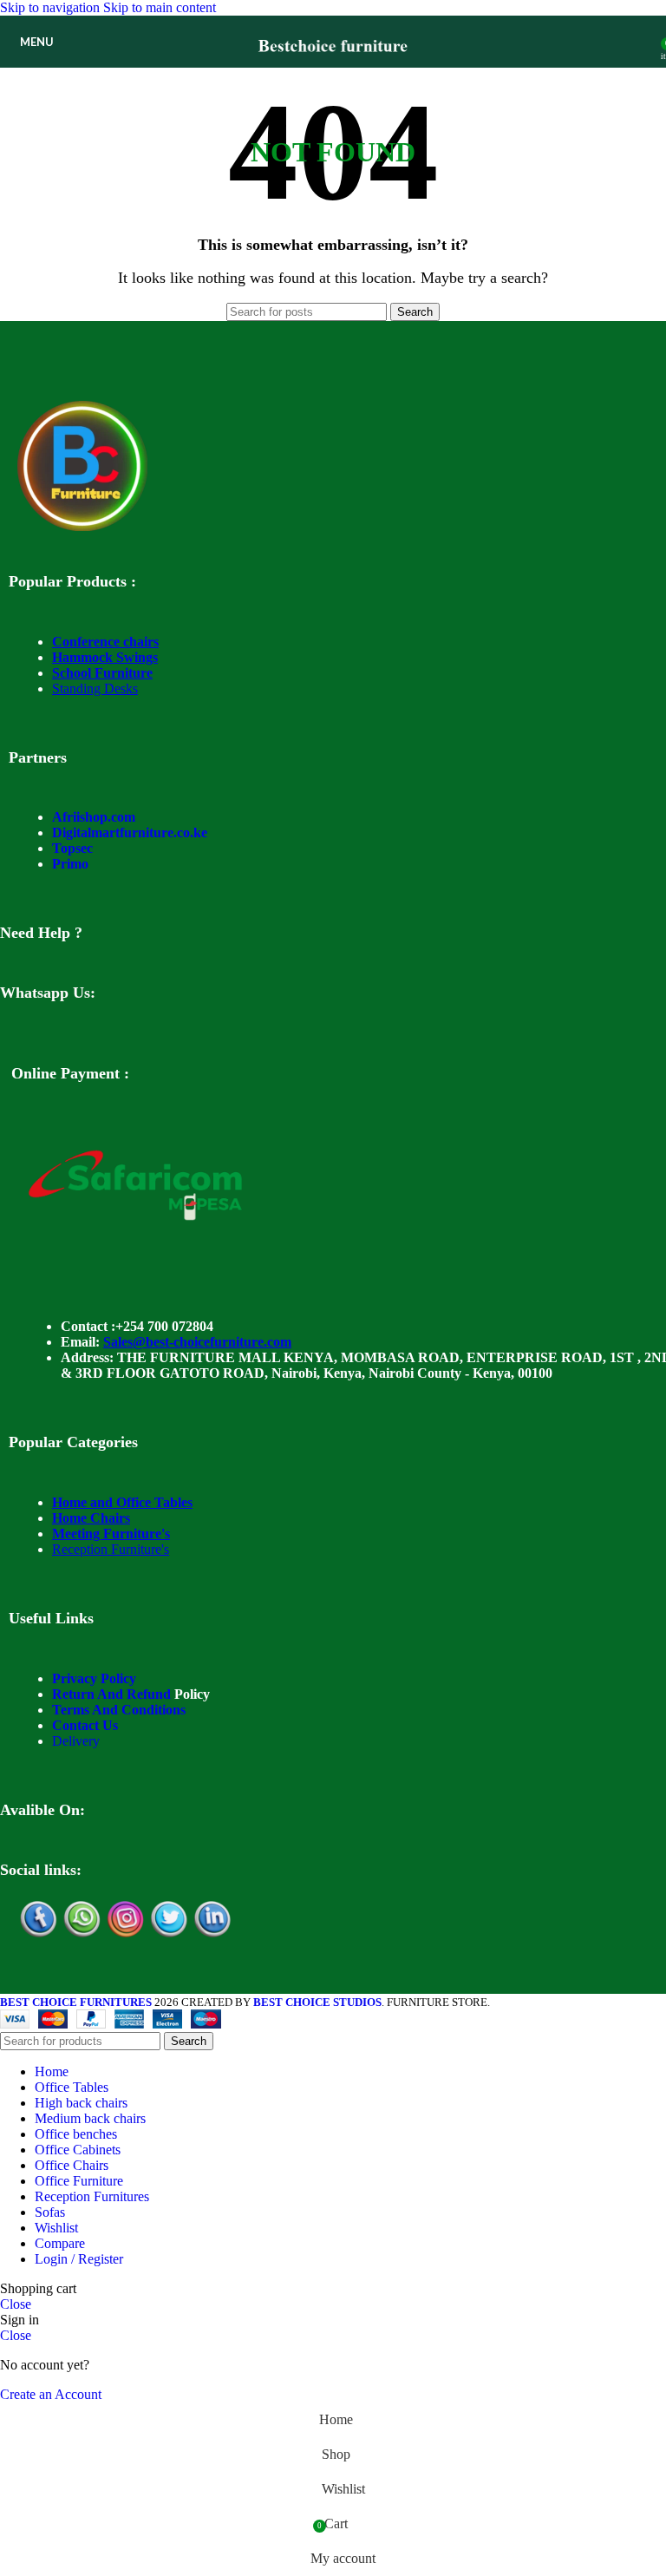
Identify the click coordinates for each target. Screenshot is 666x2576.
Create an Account (51, 2394)
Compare (60, 2243)
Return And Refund (111, 1694)
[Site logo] (333, 72)
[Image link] (82, 526)
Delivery (76, 1741)
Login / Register (79, 2259)
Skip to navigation (52, 7)
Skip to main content (160, 7)
